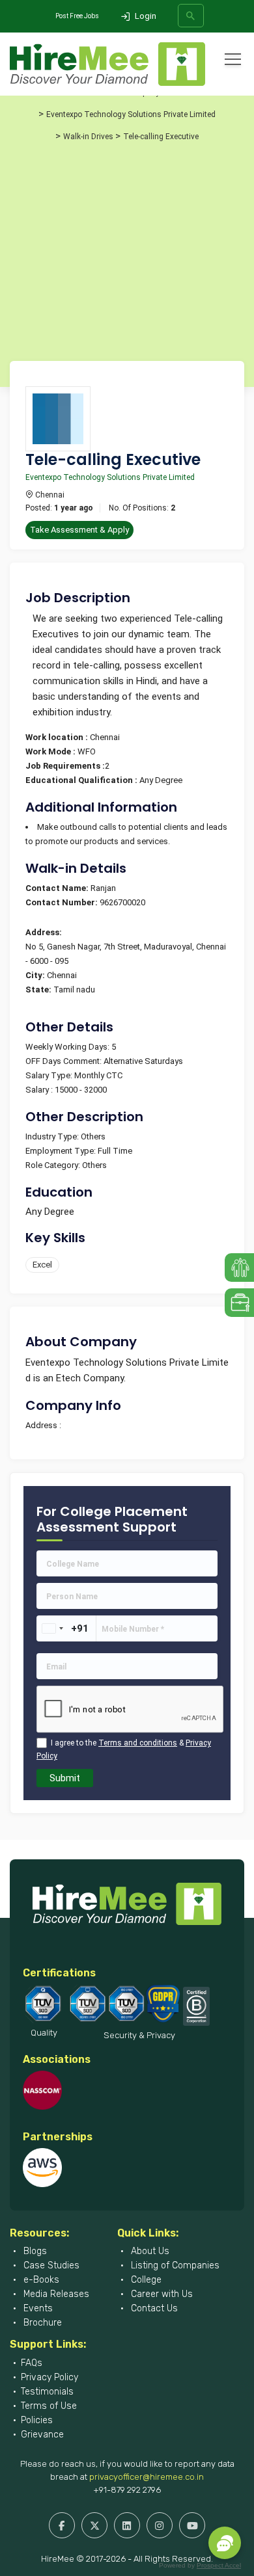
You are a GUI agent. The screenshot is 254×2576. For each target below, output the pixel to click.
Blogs (34, 2251)
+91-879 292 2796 (127, 2490)
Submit (65, 1778)
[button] (225, 2543)
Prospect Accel (219, 2565)
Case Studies (50, 2265)
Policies (37, 2420)
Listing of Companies (174, 2265)
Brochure (41, 2323)
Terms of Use (49, 2406)
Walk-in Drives (88, 137)
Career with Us (161, 2294)
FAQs (32, 2363)
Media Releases (55, 2294)
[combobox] (52, 1628)
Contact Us (153, 2308)
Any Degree (50, 1212)
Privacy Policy (49, 2377)
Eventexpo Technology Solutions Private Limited (131, 114)
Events (37, 2308)
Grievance (42, 2435)
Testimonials (47, 2392)
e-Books (40, 2280)
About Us (149, 2251)
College (145, 2280)
